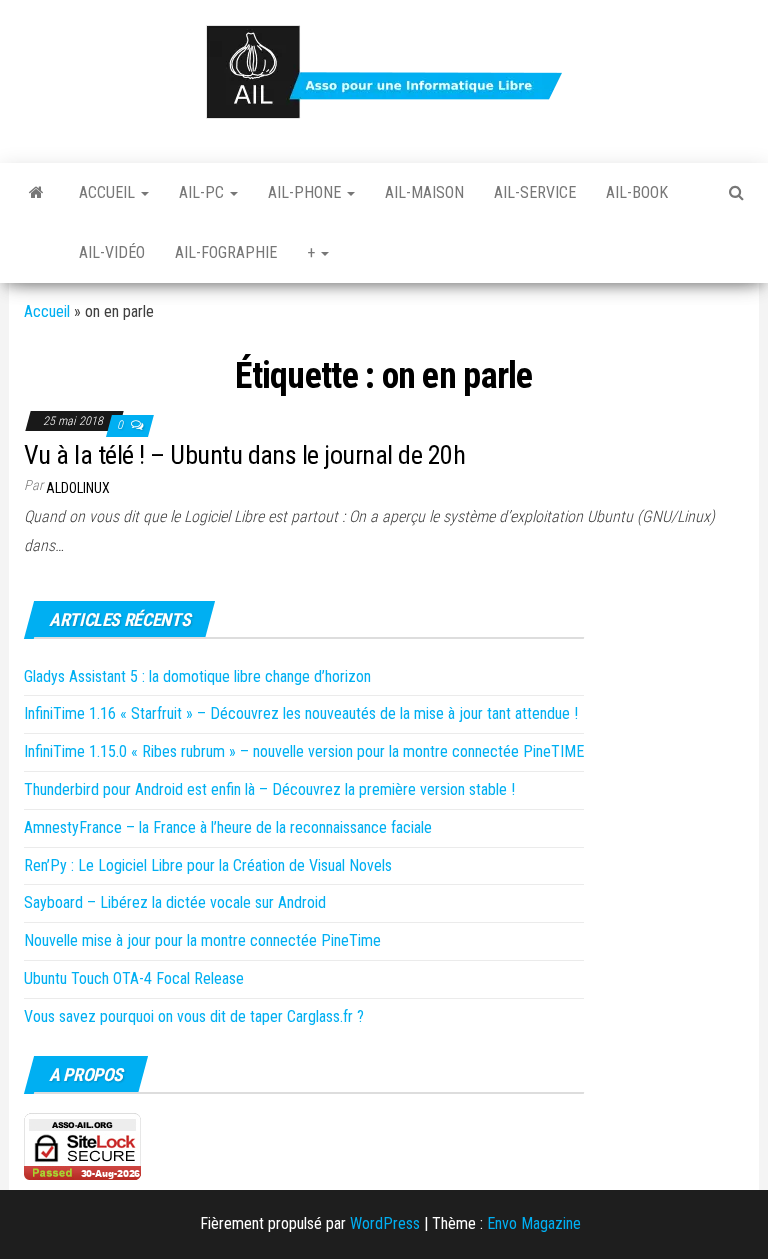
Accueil (109, 192)
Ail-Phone (306, 192)
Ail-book (637, 192)
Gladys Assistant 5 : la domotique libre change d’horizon (197, 676)
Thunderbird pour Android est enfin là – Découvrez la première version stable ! (269, 789)
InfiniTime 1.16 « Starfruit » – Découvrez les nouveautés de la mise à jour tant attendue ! (301, 713)
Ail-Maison (424, 192)
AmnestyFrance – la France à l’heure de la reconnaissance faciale (228, 827)
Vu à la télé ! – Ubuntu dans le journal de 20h (244, 455)
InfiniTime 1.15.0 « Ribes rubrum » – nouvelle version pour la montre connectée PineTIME (304, 751)
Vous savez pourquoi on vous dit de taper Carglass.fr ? (194, 1016)
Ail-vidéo (112, 252)
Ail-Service (535, 192)
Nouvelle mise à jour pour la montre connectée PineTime (202, 940)
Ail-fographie (226, 252)
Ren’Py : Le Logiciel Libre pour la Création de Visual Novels (208, 865)
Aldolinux (78, 488)
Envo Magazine (534, 1223)
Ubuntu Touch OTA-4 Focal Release (134, 978)
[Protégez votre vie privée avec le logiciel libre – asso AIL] (36, 193)
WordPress (385, 1223)
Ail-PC (203, 192)
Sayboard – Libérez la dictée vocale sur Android (175, 902)
